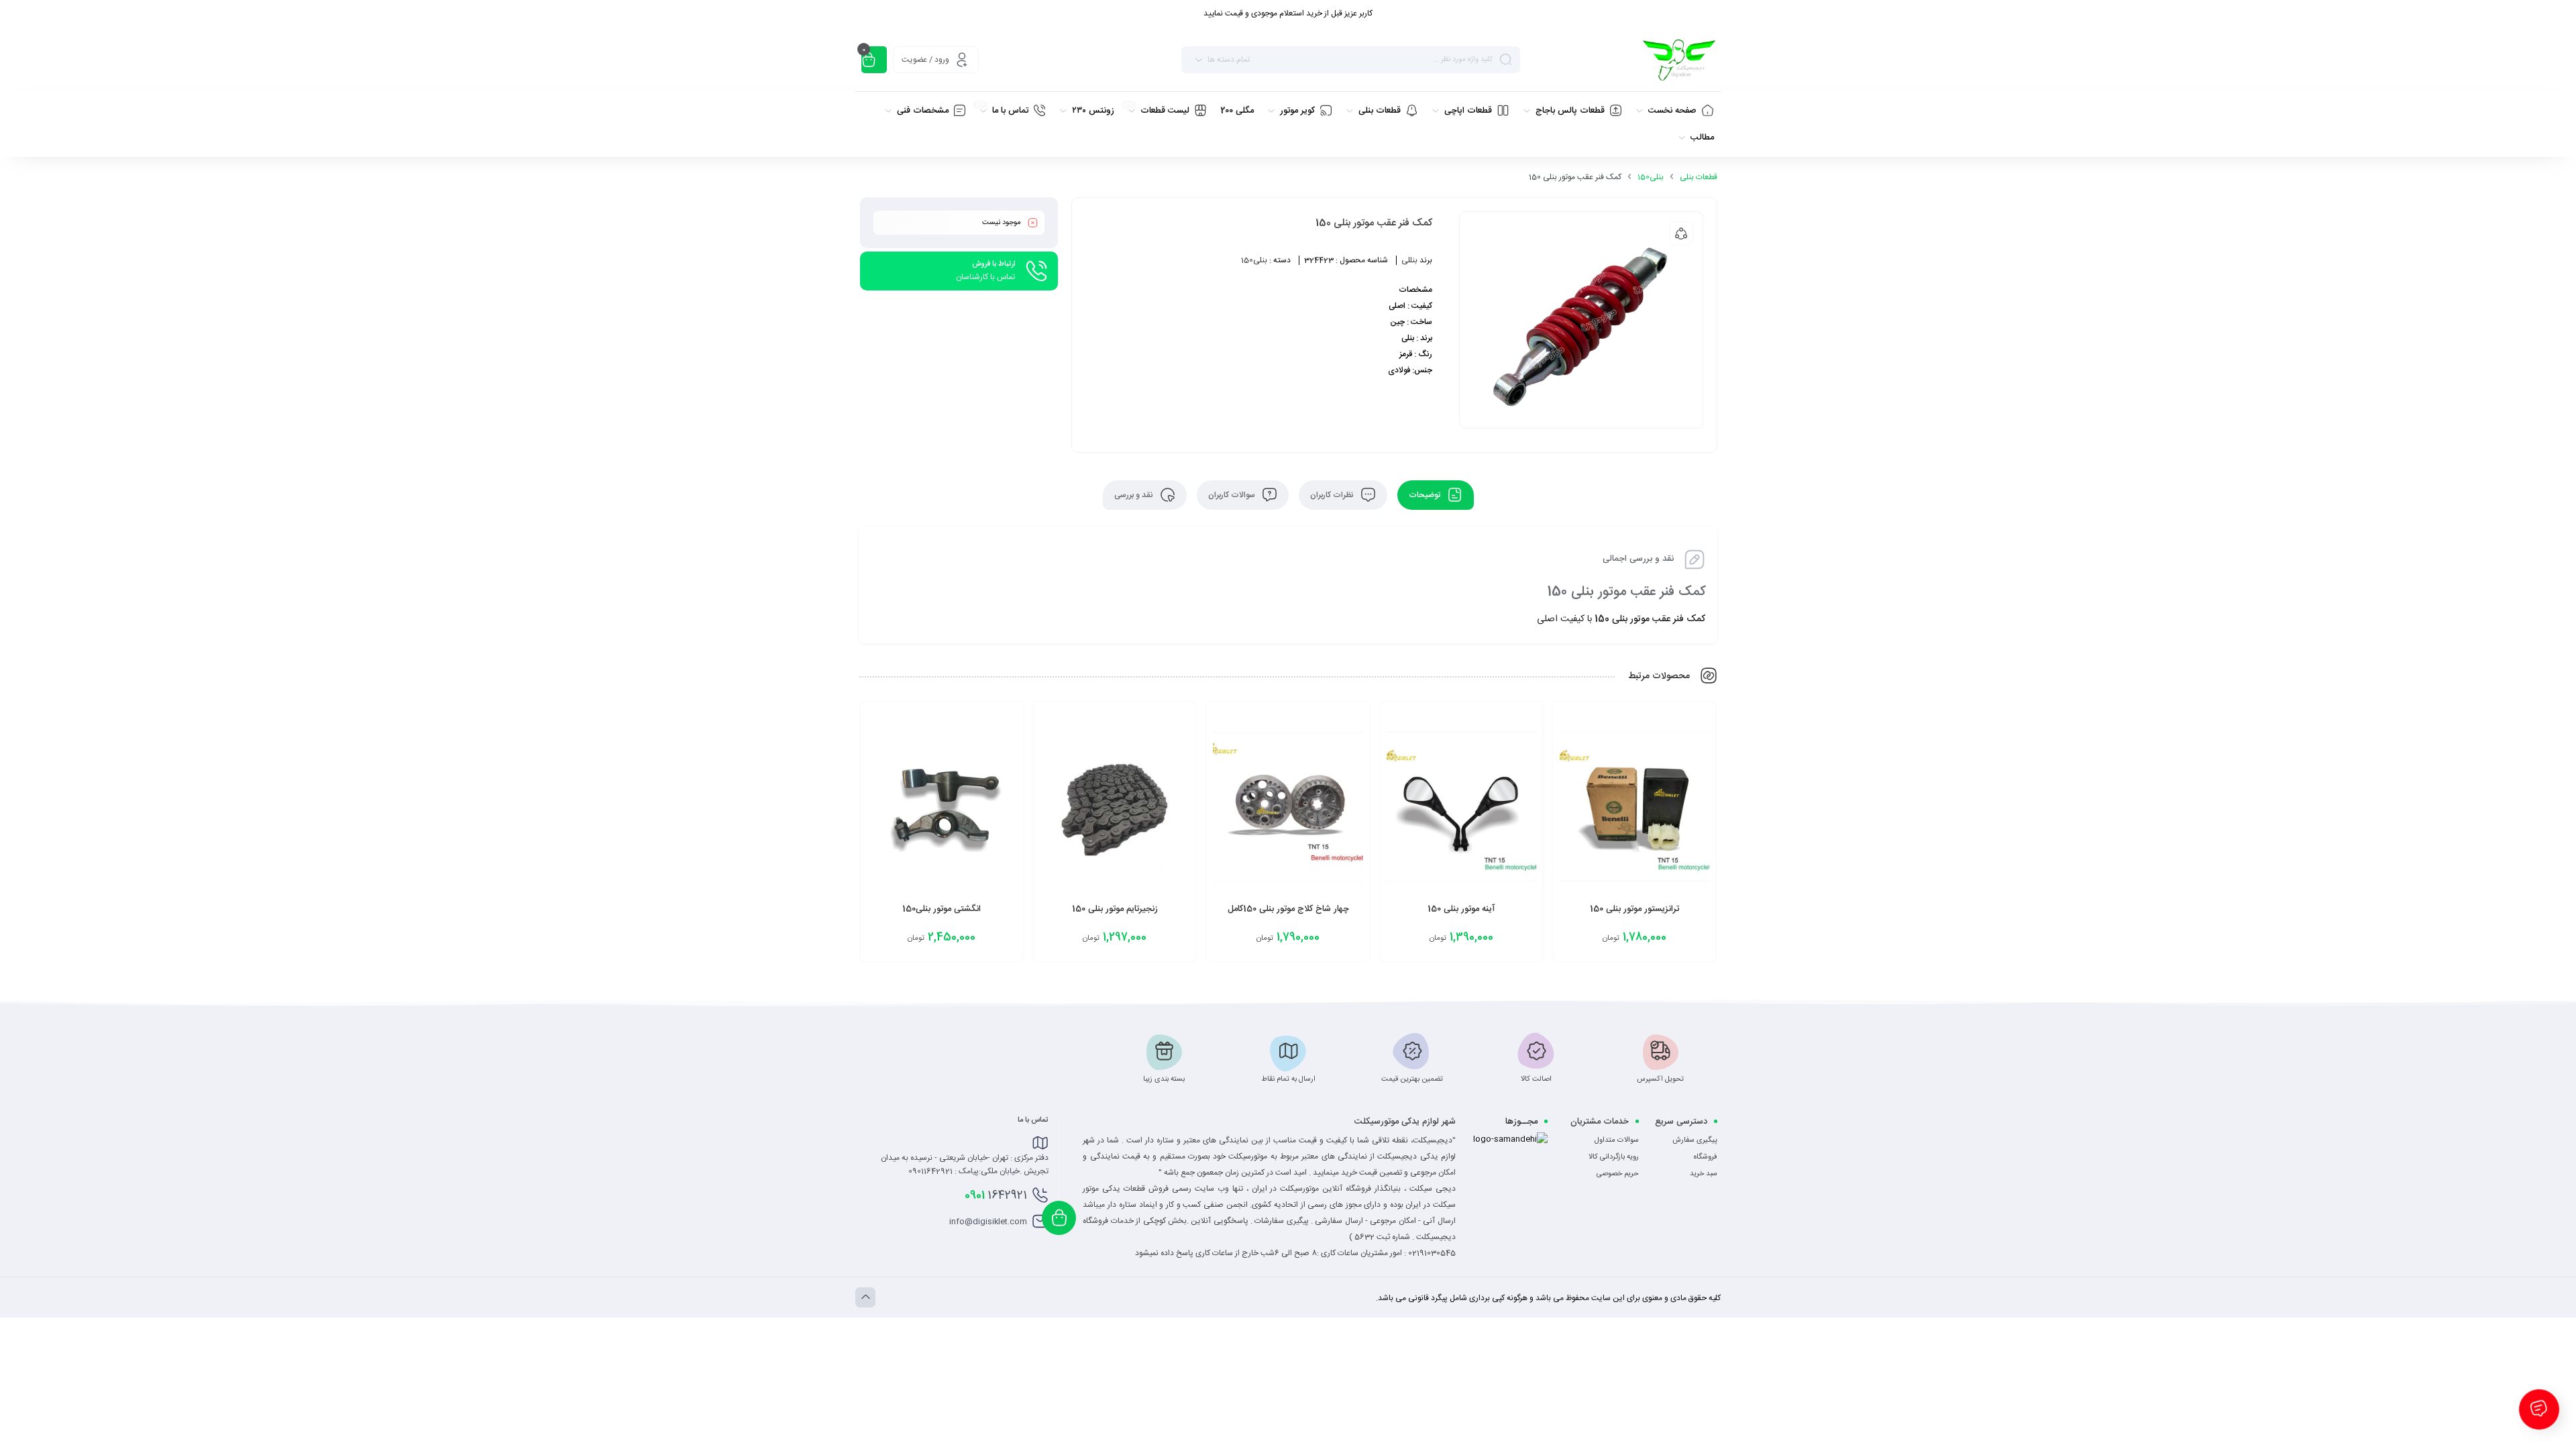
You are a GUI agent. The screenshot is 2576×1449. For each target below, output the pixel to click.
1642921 (996, 1195)
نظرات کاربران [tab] (1333, 495)
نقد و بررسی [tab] (1135, 495)
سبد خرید (1704, 1174)
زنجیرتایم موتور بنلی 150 (1115, 909)
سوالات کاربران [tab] (1233, 495)
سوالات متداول (1617, 1140)
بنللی (1409, 260)
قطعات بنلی (1699, 177)
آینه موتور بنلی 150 (1461, 909)
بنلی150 (1651, 177)
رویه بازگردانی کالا (1614, 1157)
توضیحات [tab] (1426, 495)
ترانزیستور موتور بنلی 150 (1634, 909)
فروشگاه (1706, 1157)
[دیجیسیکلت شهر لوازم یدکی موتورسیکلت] (1679, 60)
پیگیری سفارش (1695, 1140)
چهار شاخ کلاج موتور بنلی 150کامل (1288, 909)
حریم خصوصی (1618, 1174)
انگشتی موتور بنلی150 (942, 909)
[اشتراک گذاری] (1681, 233)
